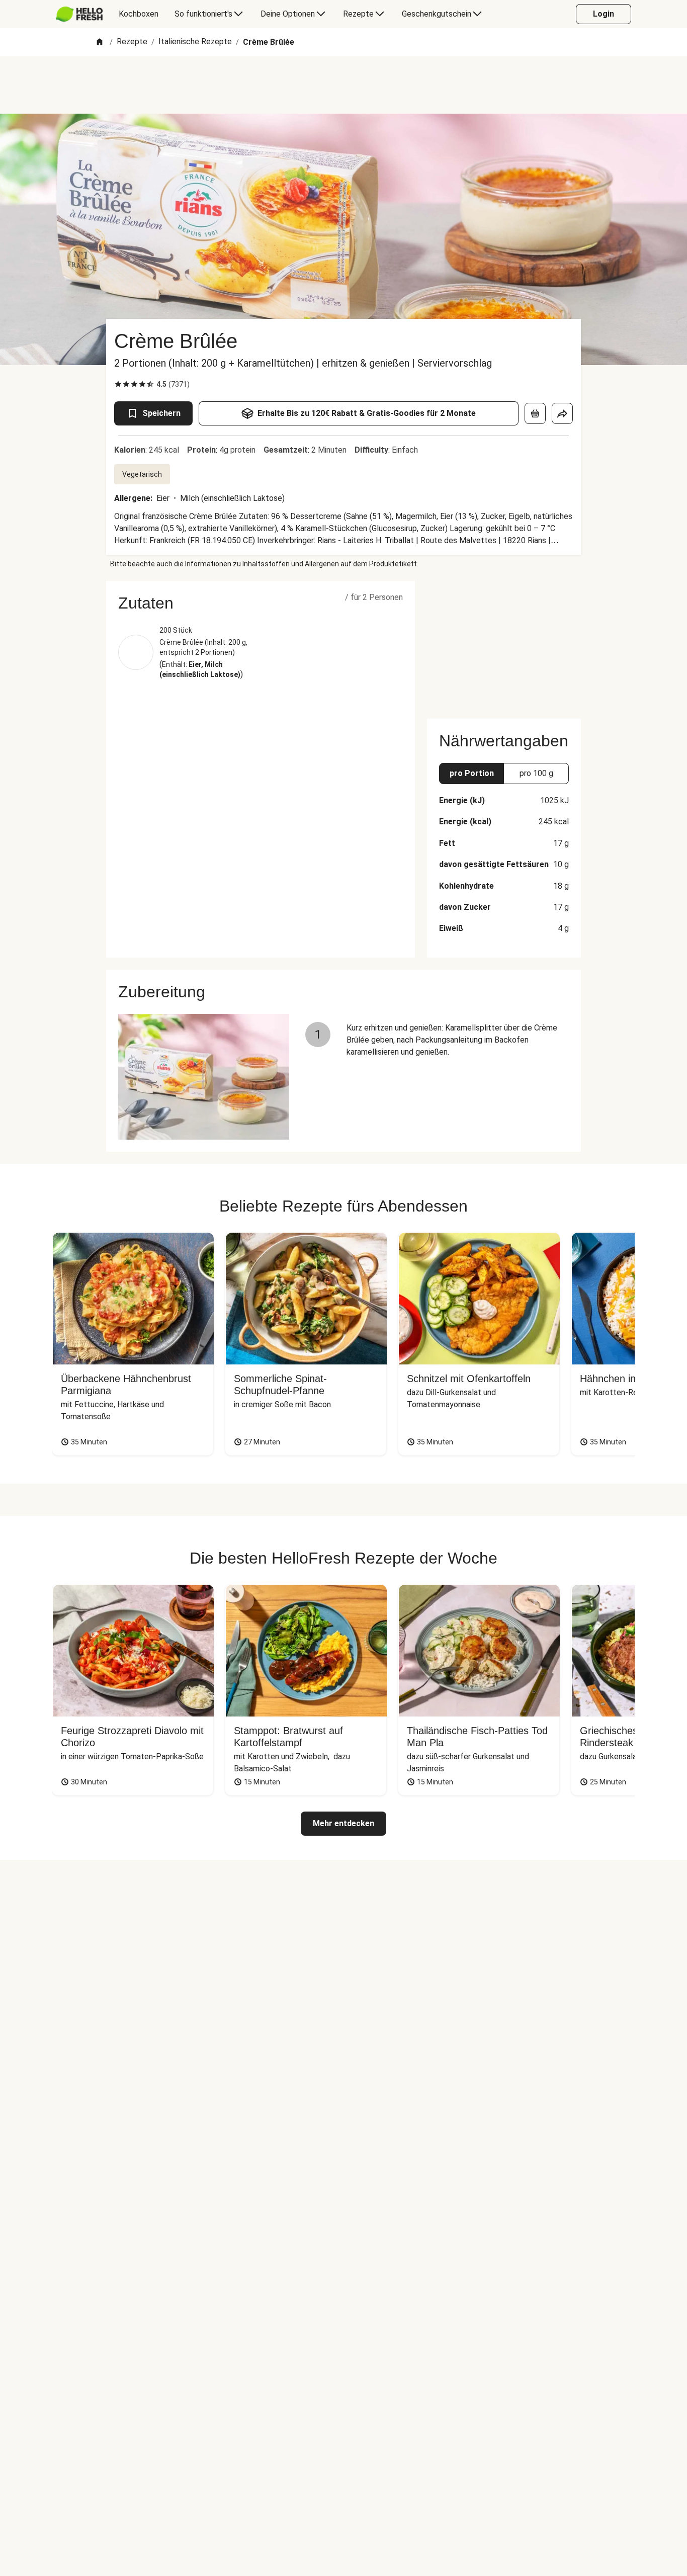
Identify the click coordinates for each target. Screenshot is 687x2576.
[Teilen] (562, 413)
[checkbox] (118, 384)
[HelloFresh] (79, 14)
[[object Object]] (535, 413)
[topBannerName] (343, 85)
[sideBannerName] (504, 644)
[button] (261, 603)
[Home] (100, 42)
